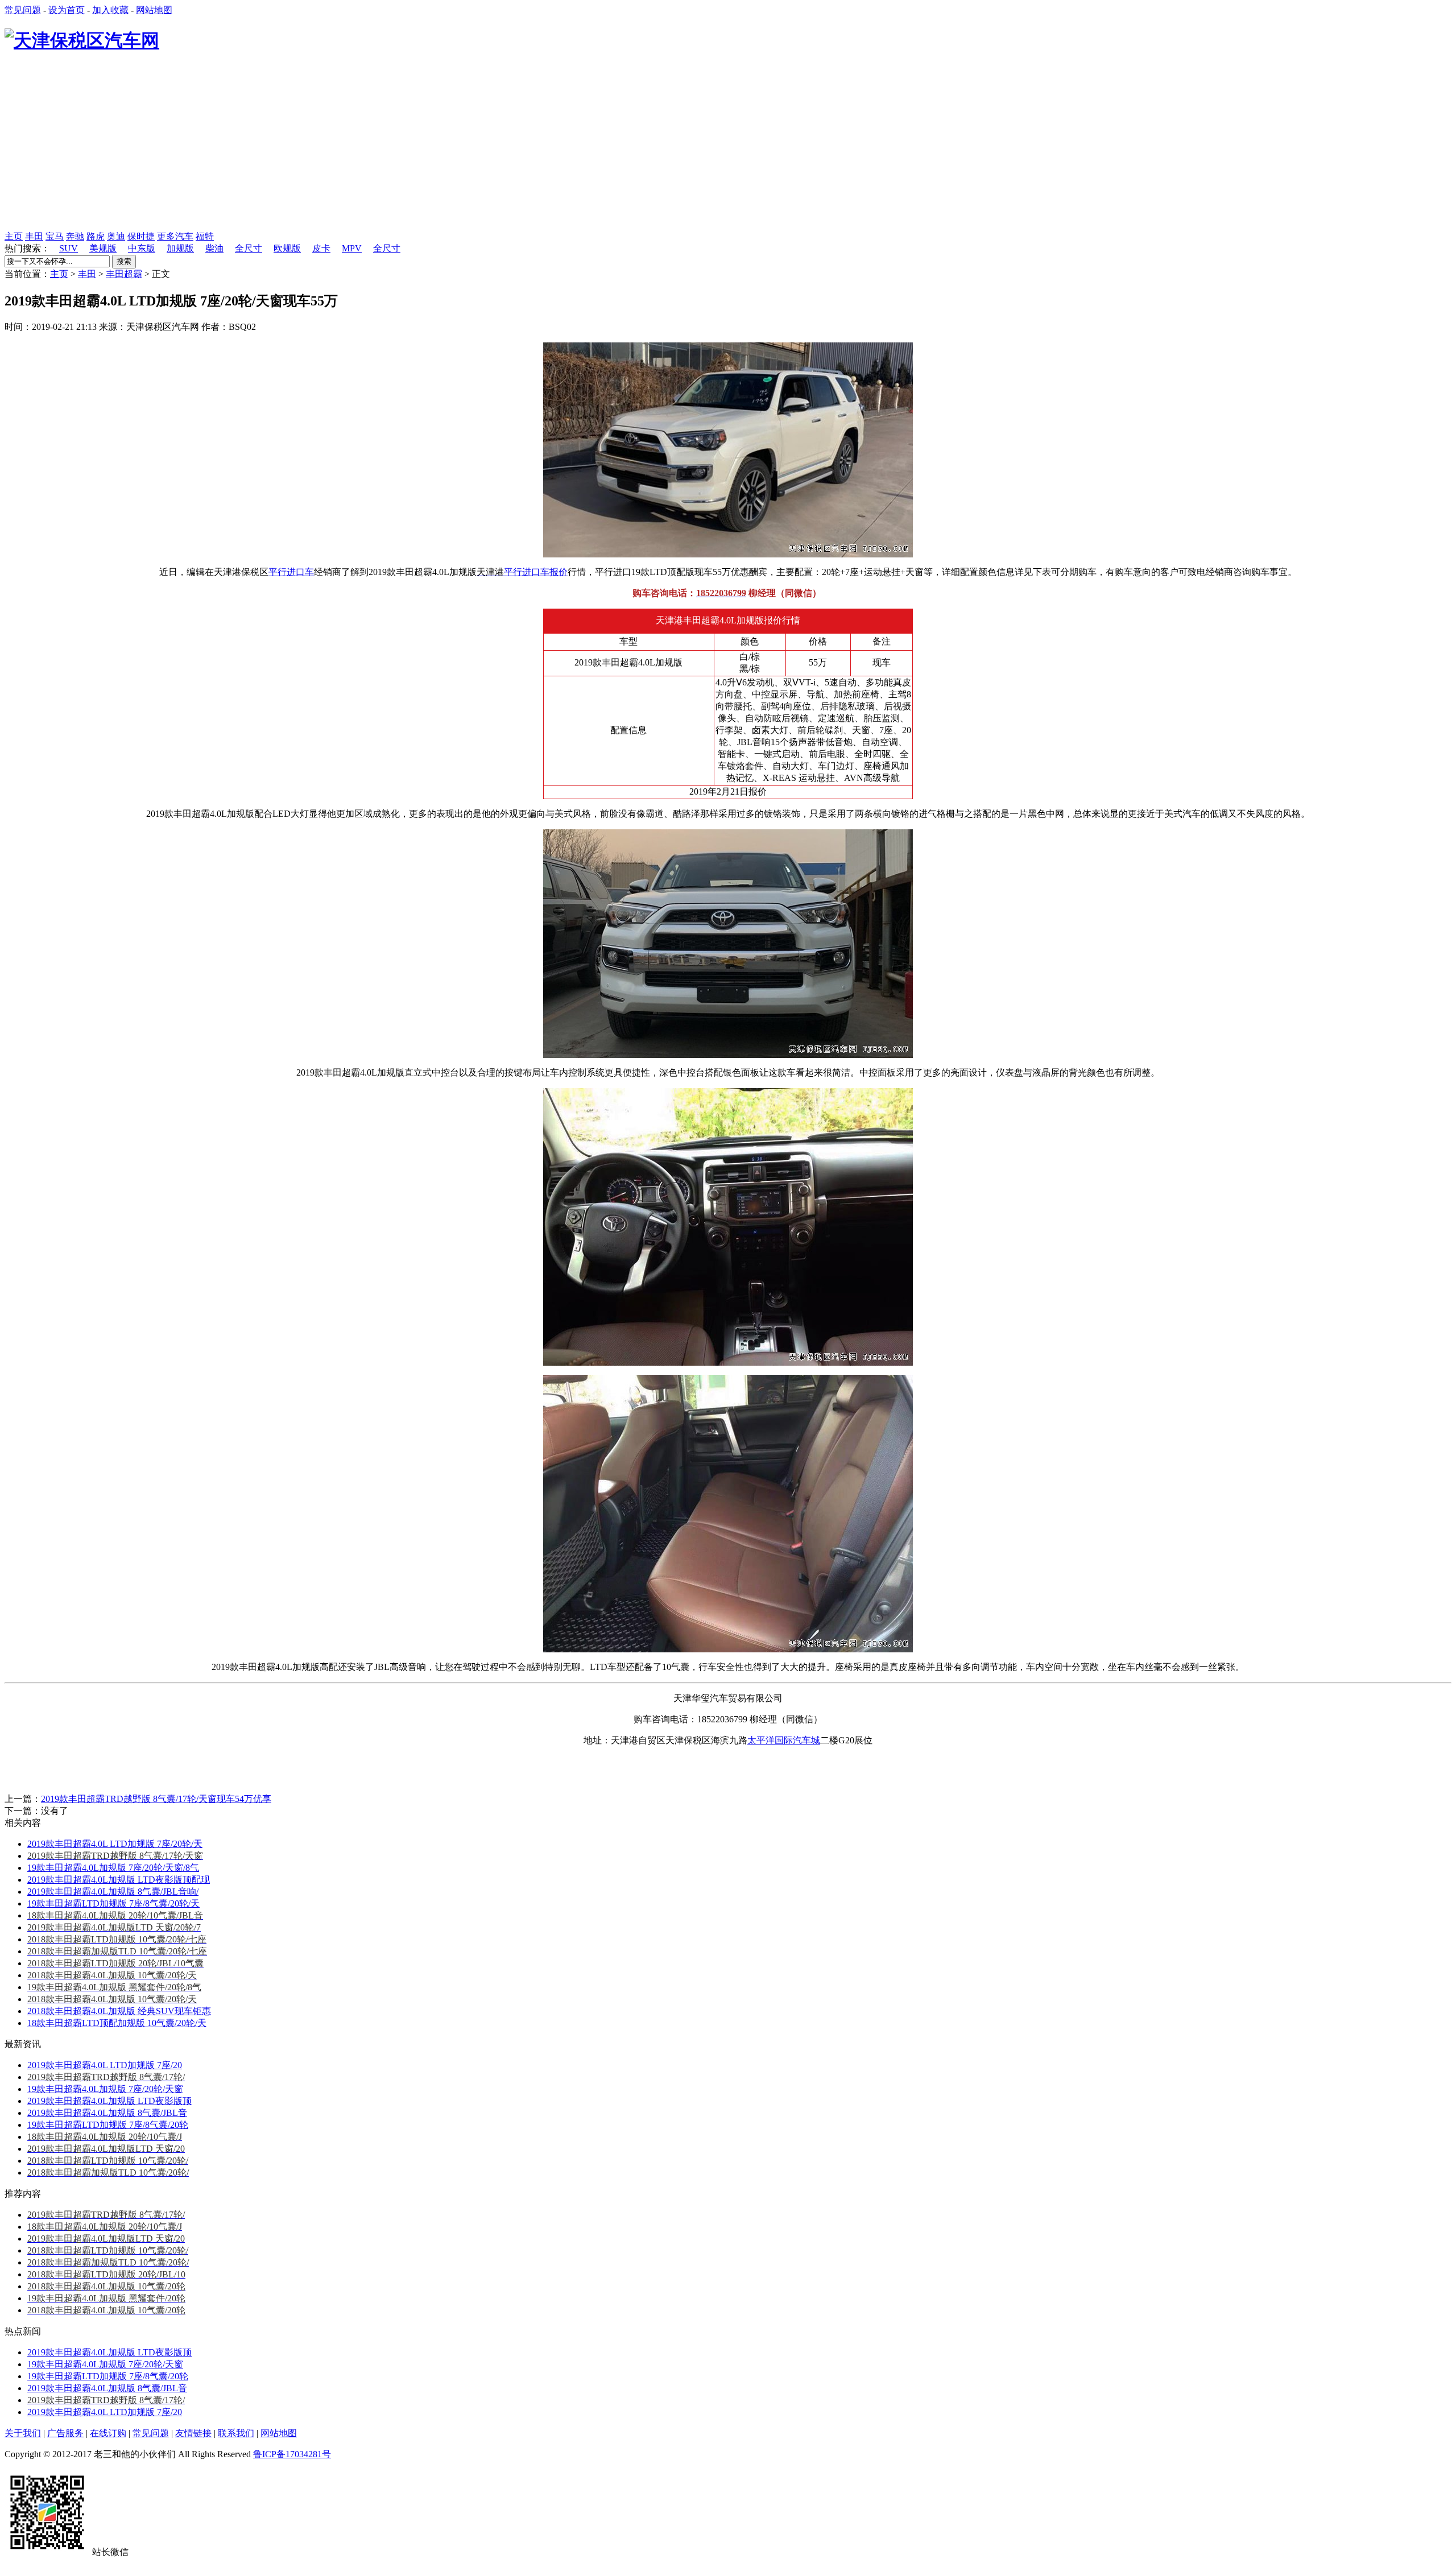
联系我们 (236, 2433)
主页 (14, 236)
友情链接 (193, 2433)
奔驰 (75, 236)
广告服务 (65, 2433)
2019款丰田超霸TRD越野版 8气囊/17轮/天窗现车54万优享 (156, 1799)
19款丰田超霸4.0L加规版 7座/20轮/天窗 (105, 2089)
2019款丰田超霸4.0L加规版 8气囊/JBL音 (107, 2113)
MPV (352, 248)
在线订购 (108, 2433)
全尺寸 (249, 248)
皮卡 (321, 248)
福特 (205, 236)
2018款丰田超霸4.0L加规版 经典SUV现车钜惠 (119, 2011)
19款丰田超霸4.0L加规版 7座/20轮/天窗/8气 (113, 1868)
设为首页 (67, 10)
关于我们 (23, 2433)
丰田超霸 (124, 274)
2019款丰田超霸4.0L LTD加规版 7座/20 (105, 2065)
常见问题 (23, 10)
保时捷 (141, 236)
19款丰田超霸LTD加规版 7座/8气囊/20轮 (108, 2125)
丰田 (34, 236)
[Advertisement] (728, 146)
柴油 (214, 248)
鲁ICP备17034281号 (292, 2454)
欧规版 (287, 248)
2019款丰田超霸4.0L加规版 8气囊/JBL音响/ (113, 1892)
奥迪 (116, 236)
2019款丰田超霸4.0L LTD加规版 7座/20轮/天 (115, 1844)
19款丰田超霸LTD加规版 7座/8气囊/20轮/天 (113, 1903)
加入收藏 (110, 10)
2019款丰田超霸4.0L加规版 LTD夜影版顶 (109, 2101)
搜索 (124, 261)
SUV (69, 248)
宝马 (55, 236)
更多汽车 (175, 236)
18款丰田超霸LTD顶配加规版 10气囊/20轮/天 (117, 2023)
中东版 (142, 248)
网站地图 (154, 10)
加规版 (180, 248)
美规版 (103, 248)
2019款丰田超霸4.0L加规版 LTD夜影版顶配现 (119, 1880)
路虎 (96, 236)
